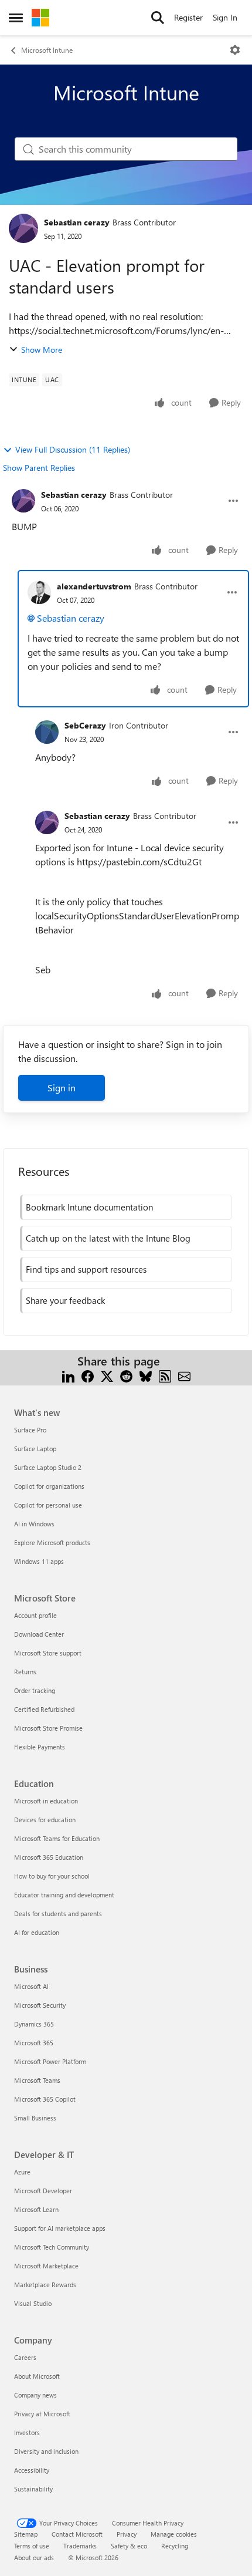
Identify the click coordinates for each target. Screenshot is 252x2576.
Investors (27, 2432)
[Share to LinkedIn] (68, 1375)
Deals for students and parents (58, 1914)
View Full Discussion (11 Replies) (73, 449)
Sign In (225, 17)
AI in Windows (34, 1524)
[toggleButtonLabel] (235, 50)
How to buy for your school (52, 1876)
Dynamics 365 (34, 2024)
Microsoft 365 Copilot (45, 2099)
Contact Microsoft (77, 2534)
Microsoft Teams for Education (57, 1838)
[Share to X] (107, 1375)
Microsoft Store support (48, 1653)
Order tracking (35, 1690)
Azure (22, 2172)
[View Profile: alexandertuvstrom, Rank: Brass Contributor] (39, 592)
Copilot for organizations (49, 1486)
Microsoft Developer (43, 2191)
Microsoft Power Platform (50, 2061)
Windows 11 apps (39, 1561)
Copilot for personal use (48, 1505)
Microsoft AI (31, 1986)
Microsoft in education (46, 1801)
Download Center (39, 1634)
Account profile (35, 1615)
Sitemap (26, 2534)
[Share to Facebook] (88, 1375)
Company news (35, 2395)
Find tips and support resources (86, 1269)
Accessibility (32, 2470)
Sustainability (33, 2489)
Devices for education (45, 1820)
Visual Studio (33, 2303)
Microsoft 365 (34, 2043)
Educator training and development (64, 1895)
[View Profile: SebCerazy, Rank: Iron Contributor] (47, 732)
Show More (42, 350)
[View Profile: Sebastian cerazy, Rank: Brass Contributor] (23, 228)
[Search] (158, 18)
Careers (25, 2357)
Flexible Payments (40, 1747)
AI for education (37, 1932)
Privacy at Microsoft (42, 2414)
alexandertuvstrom (94, 586)
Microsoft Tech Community (52, 2247)
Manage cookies (174, 2534)
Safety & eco (129, 2546)
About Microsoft (37, 2376)
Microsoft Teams (37, 2080)
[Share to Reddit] (126, 1375)
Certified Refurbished (44, 1709)
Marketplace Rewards (45, 2285)
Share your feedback (65, 1300)
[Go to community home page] (40, 18)
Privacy (127, 2534)
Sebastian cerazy (77, 222)
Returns (25, 1672)
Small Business (35, 2118)
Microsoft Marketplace (46, 2266)
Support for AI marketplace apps (60, 2228)
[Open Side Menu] (16, 18)
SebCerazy (85, 725)
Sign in (62, 1088)
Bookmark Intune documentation (89, 1207)
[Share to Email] (184, 1375)
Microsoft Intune (47, 50)
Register (188, 17)
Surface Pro (30, 1430)
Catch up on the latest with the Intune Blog (108, 1238)
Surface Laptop (35, 1449)
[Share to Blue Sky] (146, 1375)
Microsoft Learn (36, 2209)
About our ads (34, 2558)
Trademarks (80, 2546)
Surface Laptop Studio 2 (48, 1467)
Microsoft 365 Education (49, 1857)
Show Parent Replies (39, 468)
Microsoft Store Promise (48, 1728)
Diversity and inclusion (46, 2451)
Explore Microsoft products (52, 1542)
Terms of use (32, 2546)
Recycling (175, 2546)
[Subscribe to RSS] (165, 1375)
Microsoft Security (40, 2005)
